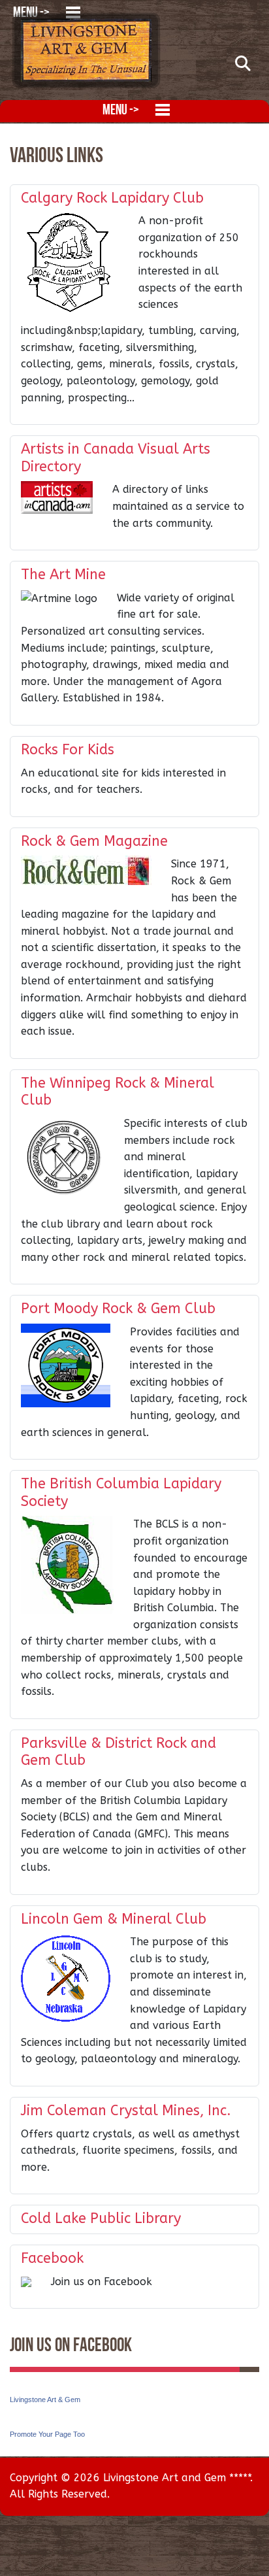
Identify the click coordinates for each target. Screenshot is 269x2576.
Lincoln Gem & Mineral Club (114, 1919)
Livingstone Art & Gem (45, 2400)
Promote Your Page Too (47, 2434)
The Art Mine (63, 575)
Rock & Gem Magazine (94, 841)
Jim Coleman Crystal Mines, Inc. (126, 2111)
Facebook (52, 2258)
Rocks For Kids (68, 750)
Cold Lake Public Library (101, 2218)
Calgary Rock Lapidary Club (112, 198)
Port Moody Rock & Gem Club (118, 1309)
